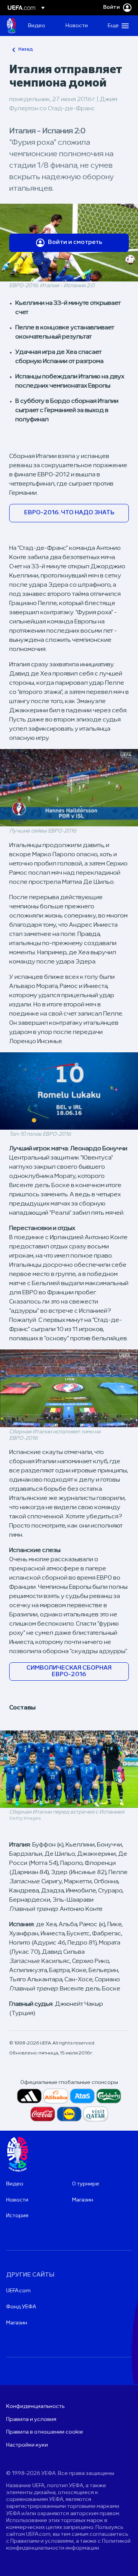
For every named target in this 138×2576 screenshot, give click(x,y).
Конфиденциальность (35, 2407)
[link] (37, 26)
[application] (69, 788)
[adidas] (29, 2096)
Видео (15, 2184)
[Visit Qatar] (96, 2114)
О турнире (86, 2184)
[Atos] (82, 2096)
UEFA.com (18, 2291)
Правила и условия (31, 2420)
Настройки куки (27, 2445)
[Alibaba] (56, 2096)
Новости (17, 2200)
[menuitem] (40, 26)
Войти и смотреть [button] (75, 242)
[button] (117, 26)
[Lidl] (69, 2114)
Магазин (83, 2200)
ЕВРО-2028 (11, 26)
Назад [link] (26, 49)
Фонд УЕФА (21, 2307)
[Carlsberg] (109, 2096)
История (17, 2216)
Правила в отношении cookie (45, 2432)
